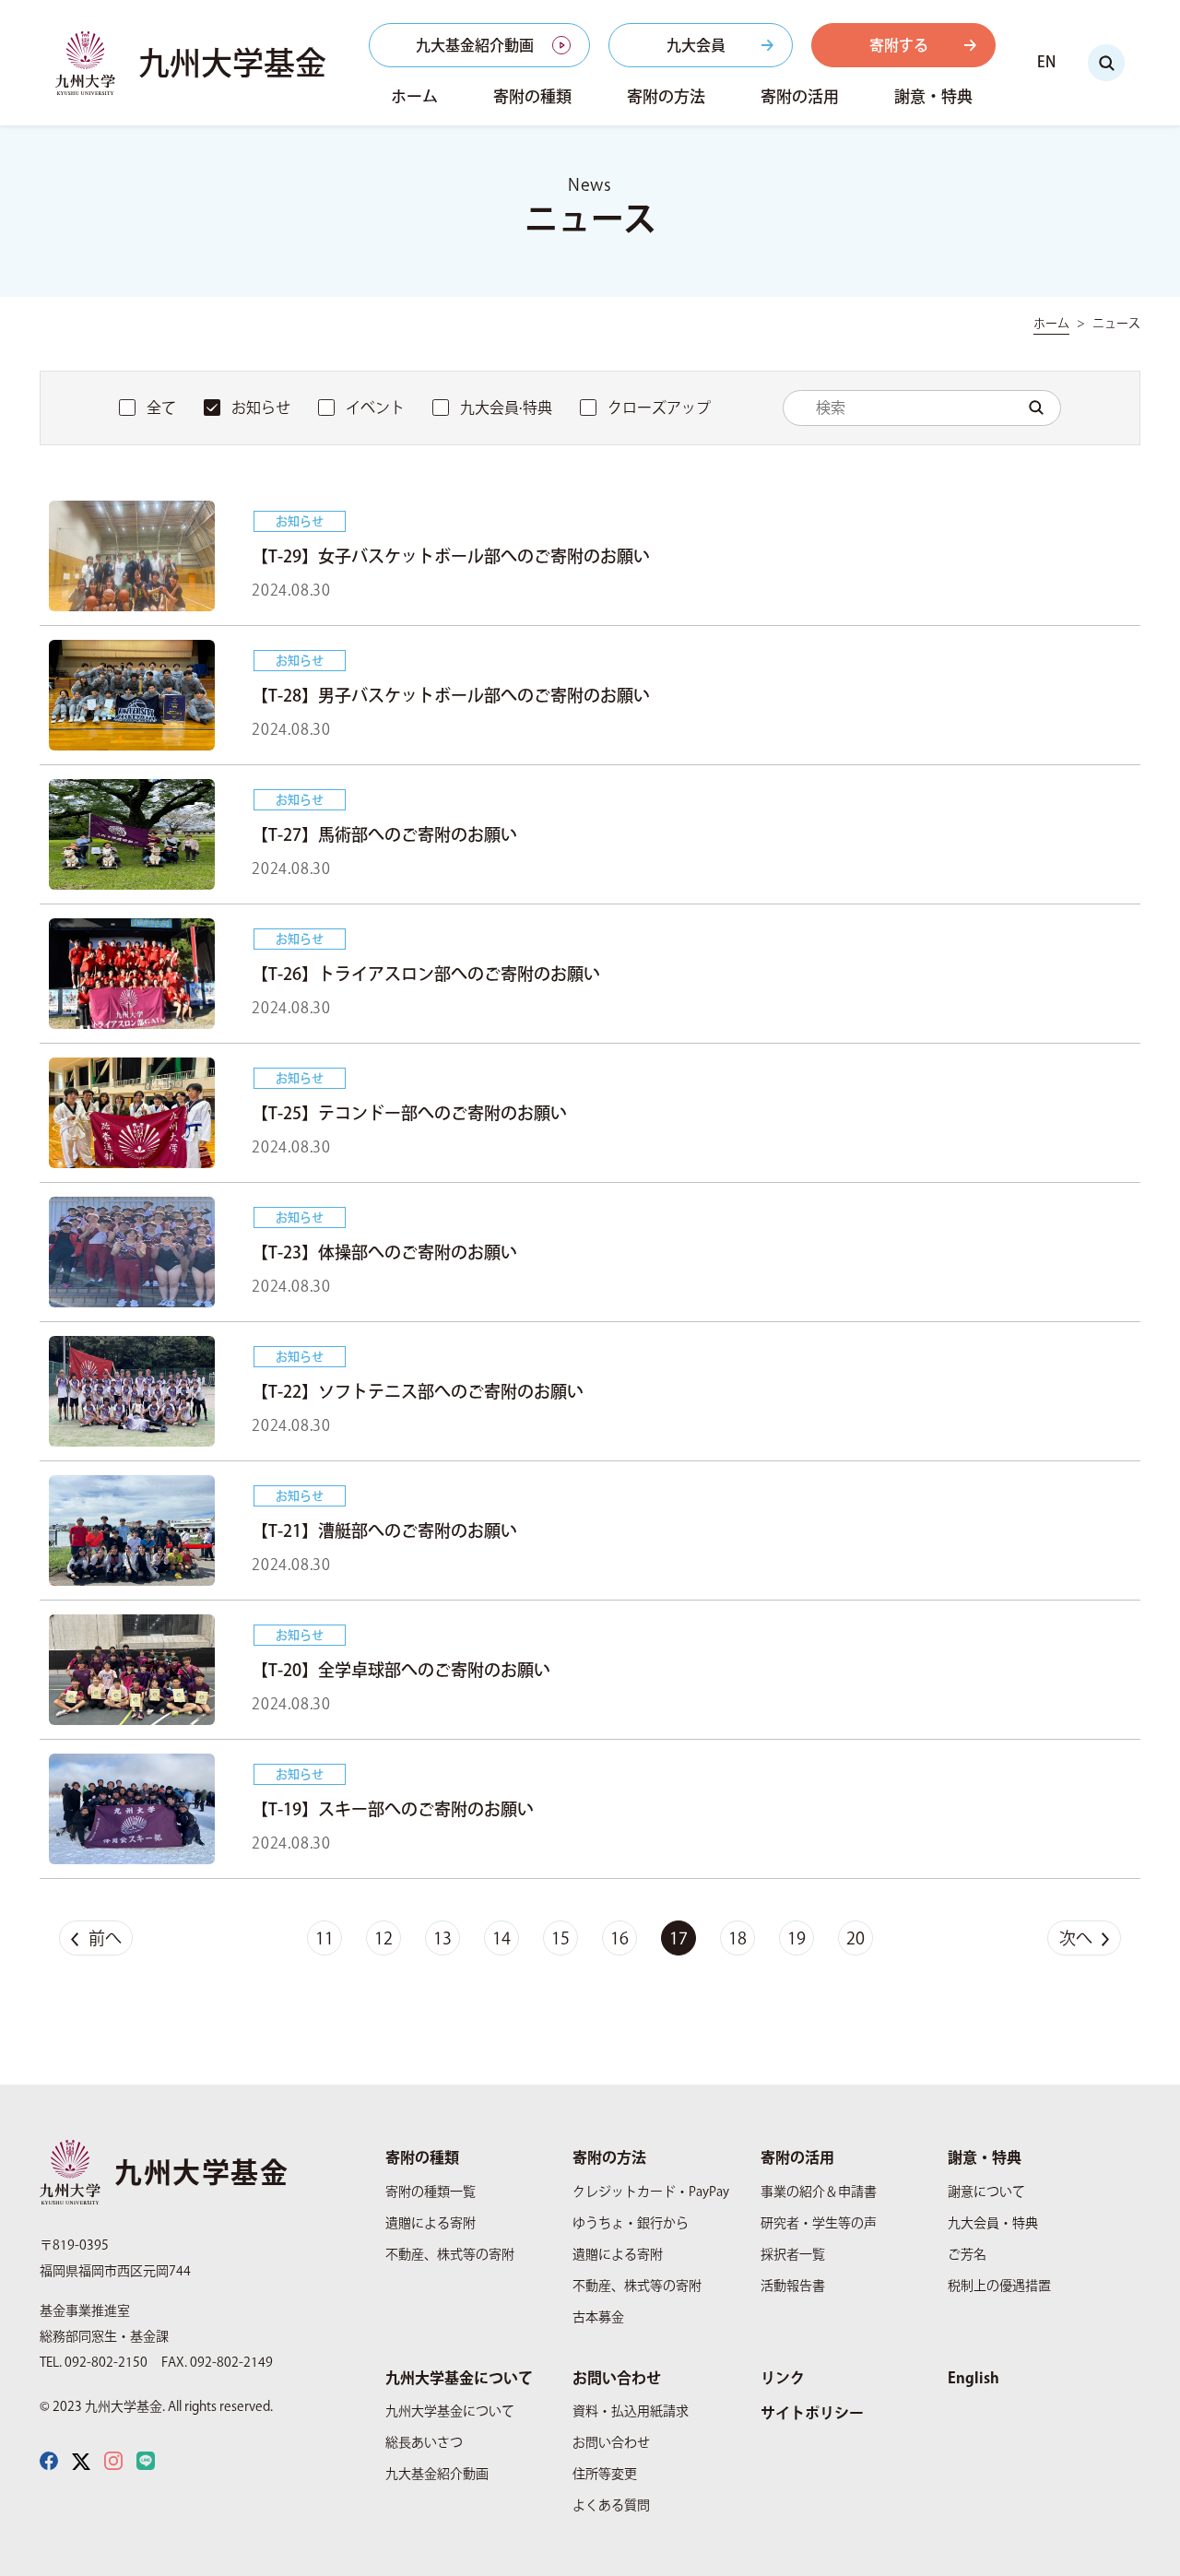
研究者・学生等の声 (819, 2223)
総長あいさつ (424, 2442)
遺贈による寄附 (431, 2223)
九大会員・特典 (993, 2223)
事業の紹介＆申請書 (819, 2192)
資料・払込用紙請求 (631, 2411)
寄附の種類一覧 (431, 2192)
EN (1046, 62)
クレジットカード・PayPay (651, 2192)
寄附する (899, 45)
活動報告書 (793, 2286)
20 (855, 1938)
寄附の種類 (532, 96)
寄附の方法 (666, 96)
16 (619, 1938)
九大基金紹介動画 (475, 45)
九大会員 (696, 45)
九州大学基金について (459, 2378)
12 (383, 1938)
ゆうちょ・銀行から (631, 2223)
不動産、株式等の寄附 (450, 2254)
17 (678, 1938)
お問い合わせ (617, 2378)
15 (560, 1938)
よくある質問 (611, 2505)
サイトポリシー (812, 2413)
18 (737, 1938)
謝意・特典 (933, 96)
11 (324, 1938)
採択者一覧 (793, 2254)
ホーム (414, 96)
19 (796, 1938)
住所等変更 (605, 2474)
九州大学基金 (232, 63)
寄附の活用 (800, 96)
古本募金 (598, 2317)
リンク (783, 2378)
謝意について (986, 2192)
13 (442, 1938)
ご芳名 (967, 2254)
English (973, 2378)
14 (501, 1938)
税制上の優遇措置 (999, 2286)
